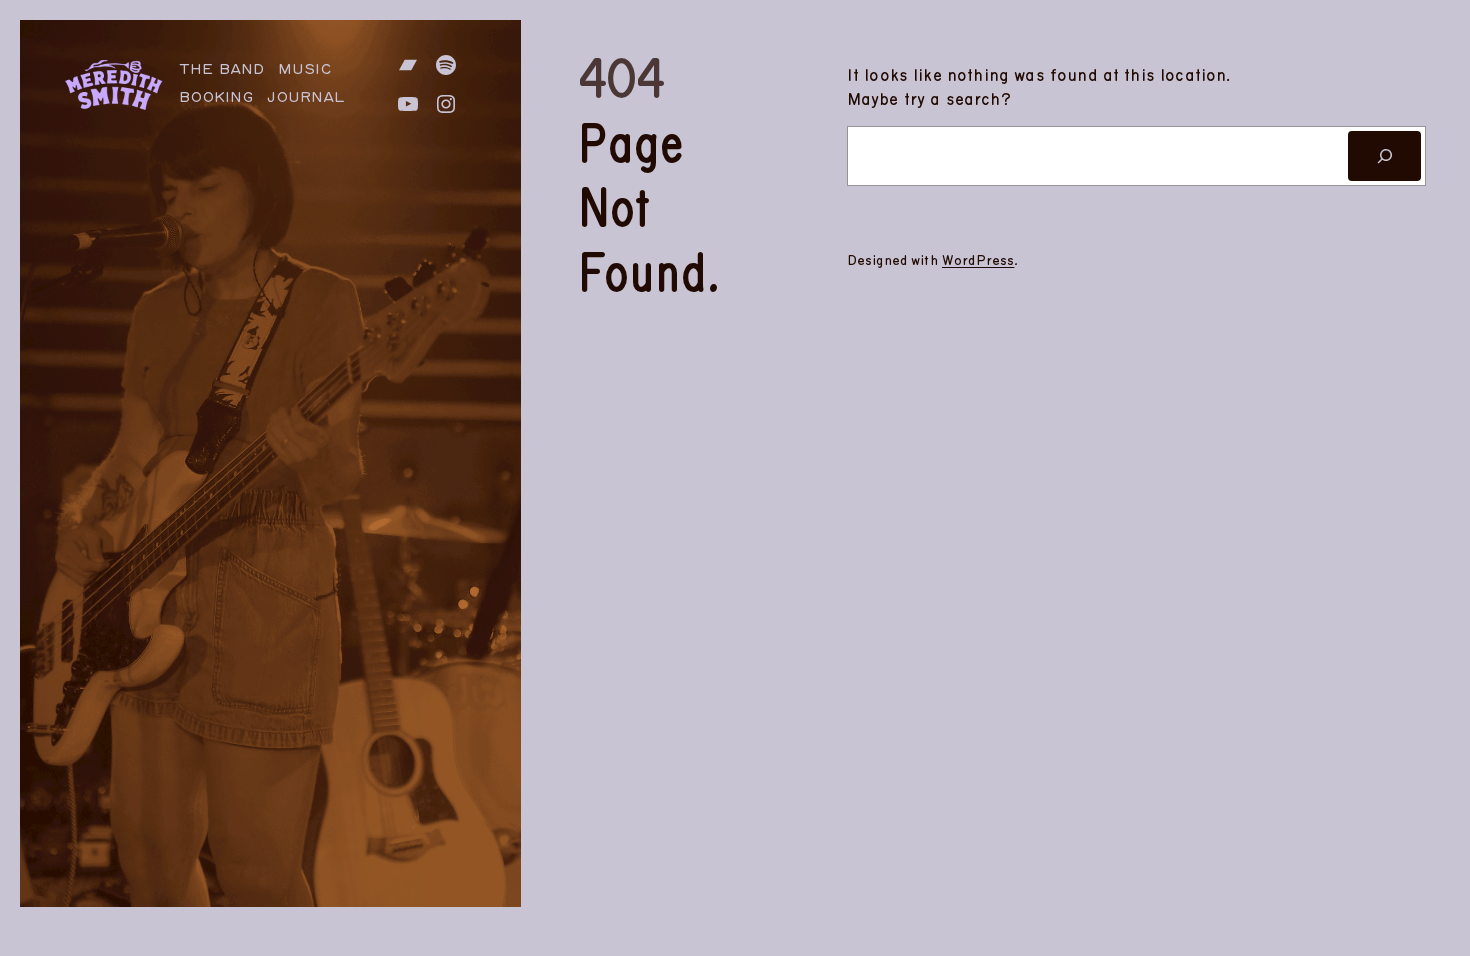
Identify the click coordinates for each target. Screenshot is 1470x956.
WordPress (978, 261)
